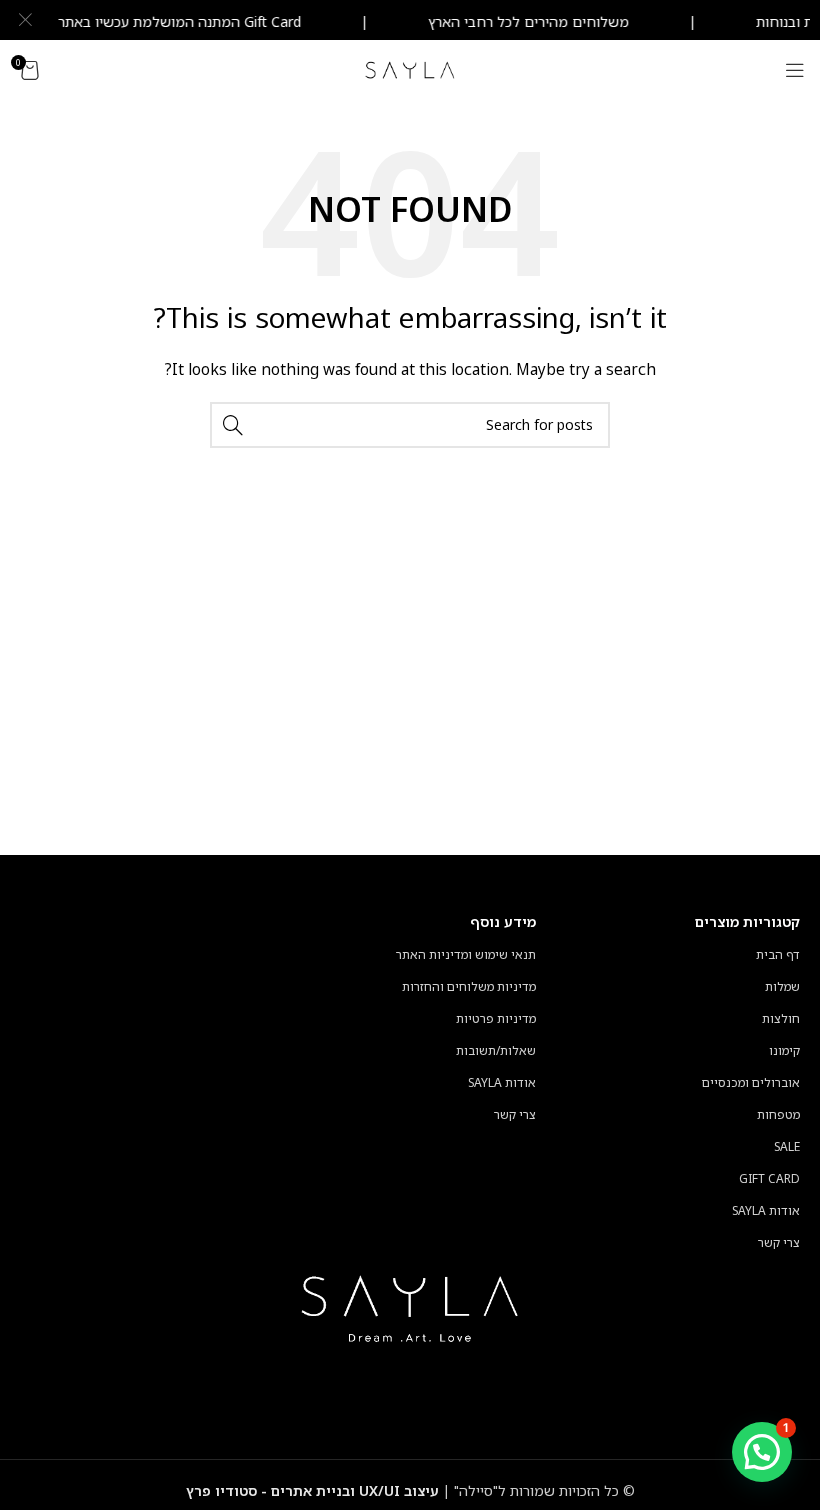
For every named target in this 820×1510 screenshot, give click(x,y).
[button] (762, 1452)
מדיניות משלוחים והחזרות (469, 986)
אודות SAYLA (766, 1210)
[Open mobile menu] (795, 70)
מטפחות (778, 1114)
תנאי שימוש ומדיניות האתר (466, 954)
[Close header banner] (25, 20)
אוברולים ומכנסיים (751, 1082)
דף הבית (778, 954)
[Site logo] (410, 68)
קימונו (784, 1050)
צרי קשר (779, 1242)
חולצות (781, 1018)
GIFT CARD (769, 1178)
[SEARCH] (233, 425)
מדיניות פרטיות (496, 1018)
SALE (787, 1146)
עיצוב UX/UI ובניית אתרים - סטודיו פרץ (312, 1490)
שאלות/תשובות (496, 1050)
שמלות (782, 986)
